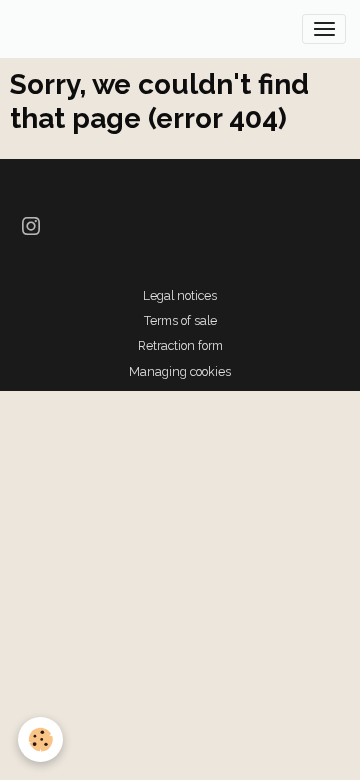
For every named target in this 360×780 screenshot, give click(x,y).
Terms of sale (180, 320)
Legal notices (180, 295)
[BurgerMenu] (324, 29)
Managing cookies (180, 371)
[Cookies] (40, 739)
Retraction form (180, 345)
